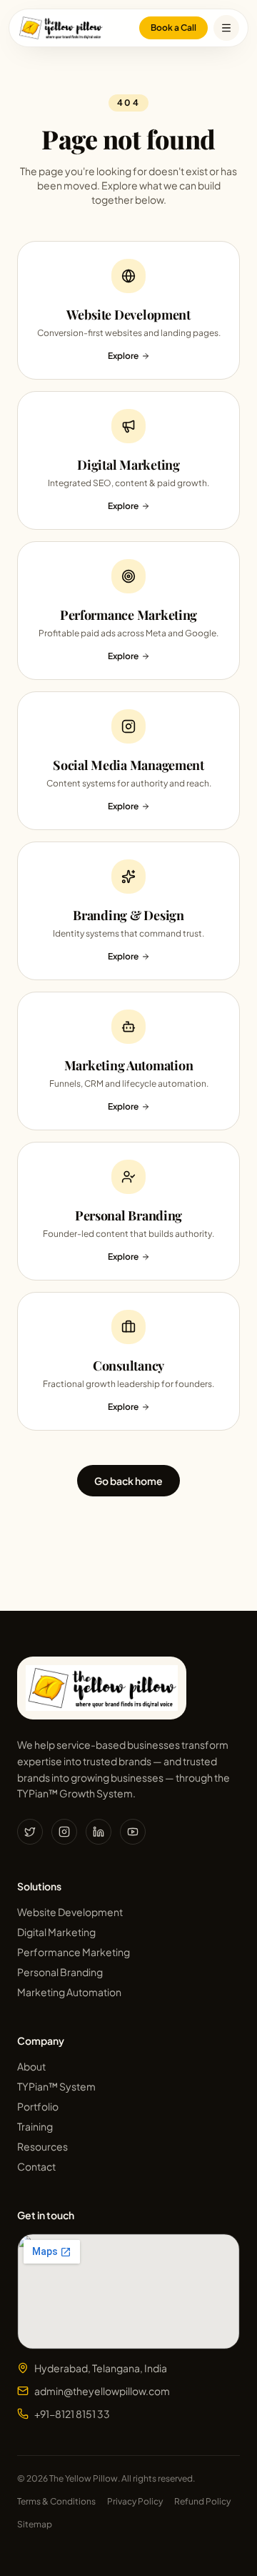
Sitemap (35, 2524)
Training (35, 2126)
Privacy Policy (135, 2501)
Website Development (70, 1912)
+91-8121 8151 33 (72, 2414)
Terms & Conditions (56, 2501)
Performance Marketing (74, 1952)
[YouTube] (133, 1832)
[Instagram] (64, 1832)
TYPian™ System (56, 2086)
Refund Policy (202, 2501)
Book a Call (173, 28)
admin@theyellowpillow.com (102, 2391)
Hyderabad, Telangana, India (101, 2368)
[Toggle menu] (226, 28)
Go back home (128, 1481)
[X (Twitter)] (30, 1832)
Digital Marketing (56, 1932)
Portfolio (38, 2106)
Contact (36, 2166)
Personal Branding (60, 1972)
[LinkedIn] (99, 1832)
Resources (42, 2146)
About (31, 2066)
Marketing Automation (69, 1992)
